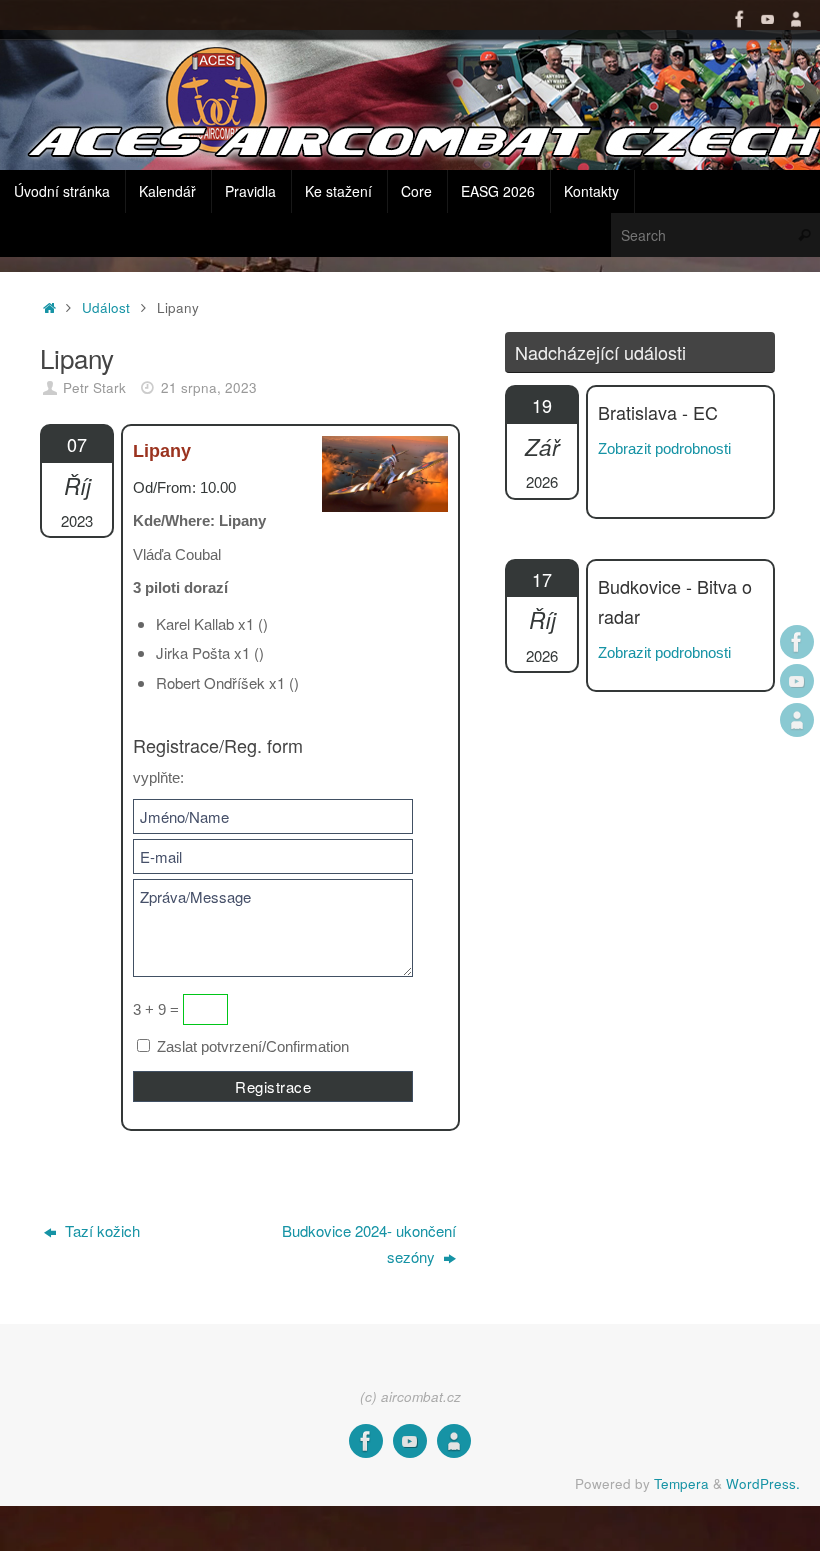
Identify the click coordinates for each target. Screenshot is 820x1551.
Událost (106, 307)
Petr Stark (94, 387)
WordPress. (763, 1483)
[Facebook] (740, 19)
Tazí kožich (100, 1230)
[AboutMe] (796, 19)
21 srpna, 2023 (209, 387)
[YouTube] (768, 19)
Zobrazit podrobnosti (664, 448)
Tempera (681, 1483)
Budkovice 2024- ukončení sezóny (369, 1243)
